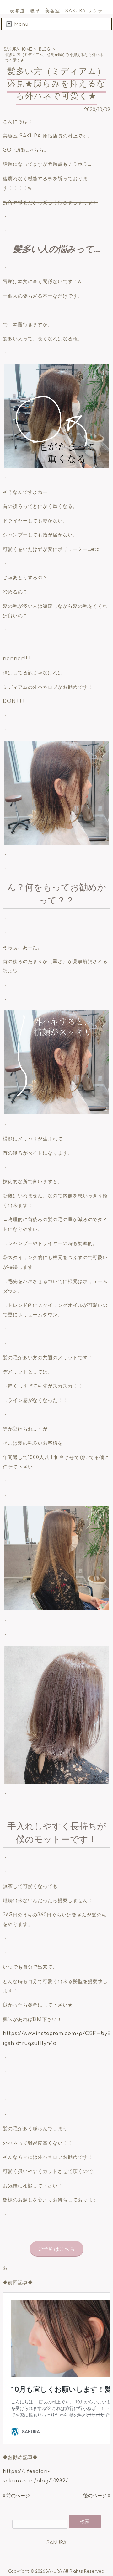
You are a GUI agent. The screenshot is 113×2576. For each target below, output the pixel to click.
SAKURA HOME (18, 49)
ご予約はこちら (56, 2249)
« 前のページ (16, 2496)
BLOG (44, 49)
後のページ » (97, 2496)
